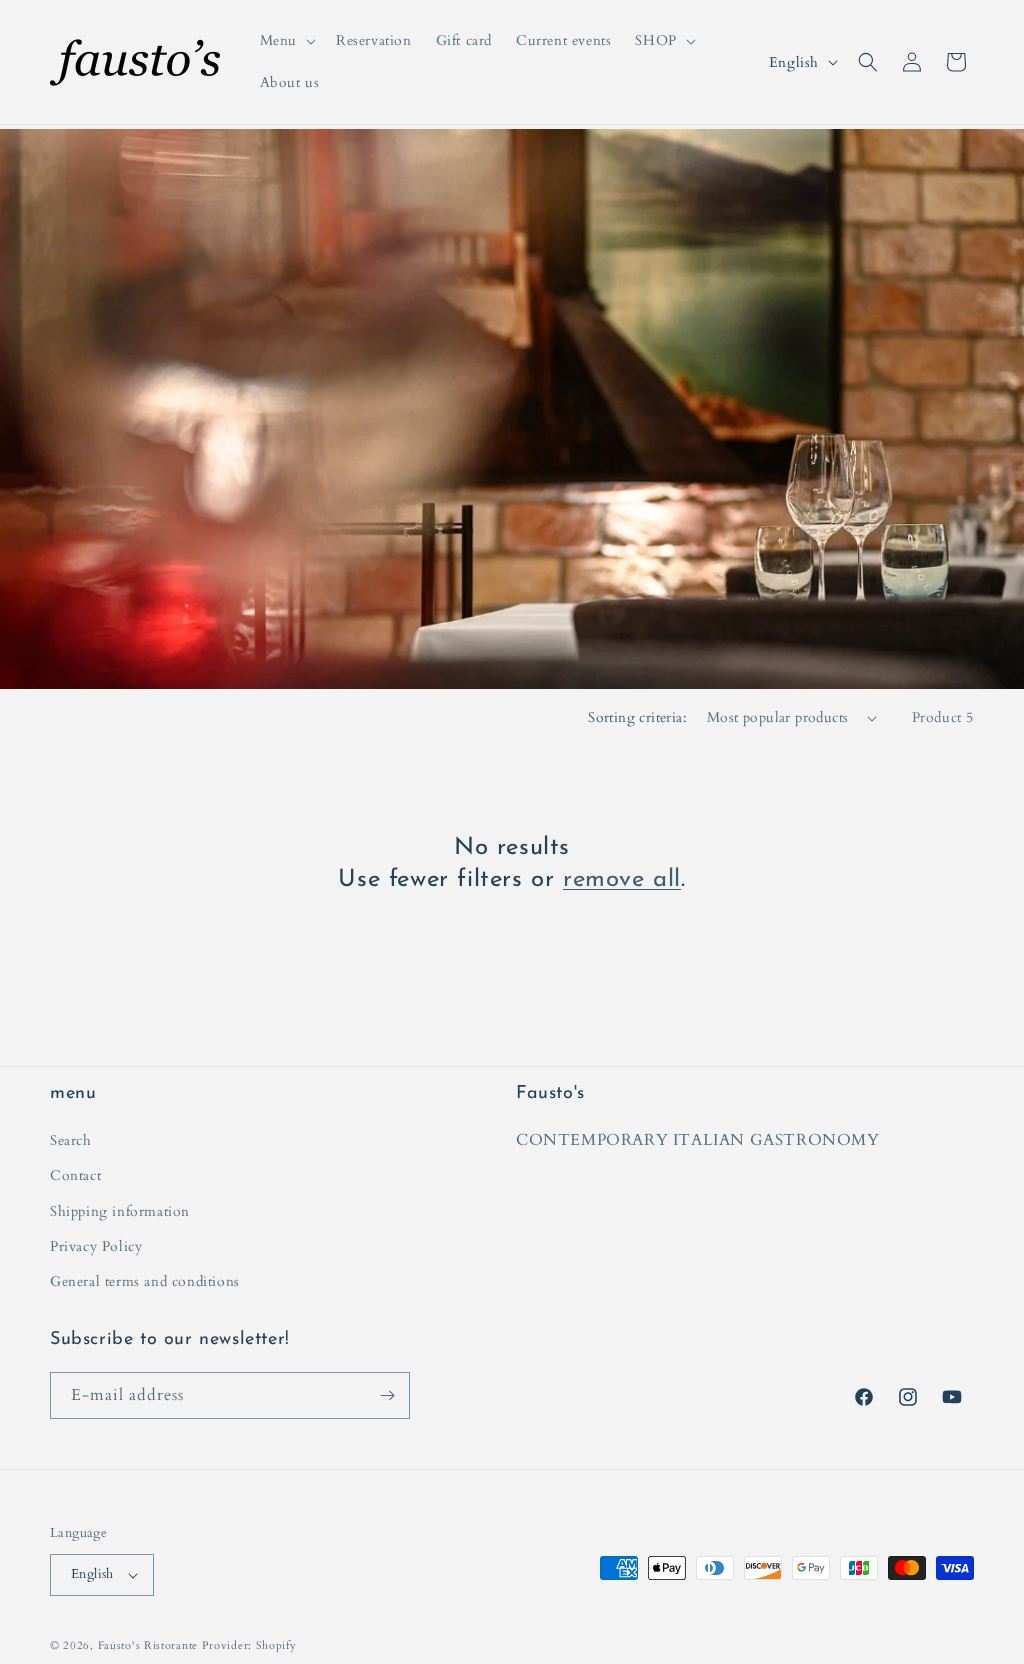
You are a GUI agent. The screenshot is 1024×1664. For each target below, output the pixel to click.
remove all (622, 880)
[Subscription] (387, 1395)
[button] (286, 41)
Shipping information (120, 1211)
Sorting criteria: (637, 717)
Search (71, 1140)
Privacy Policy (96, 1246)
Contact (75, 1175)
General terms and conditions (145, 1281)
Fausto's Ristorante (148, 1645)
